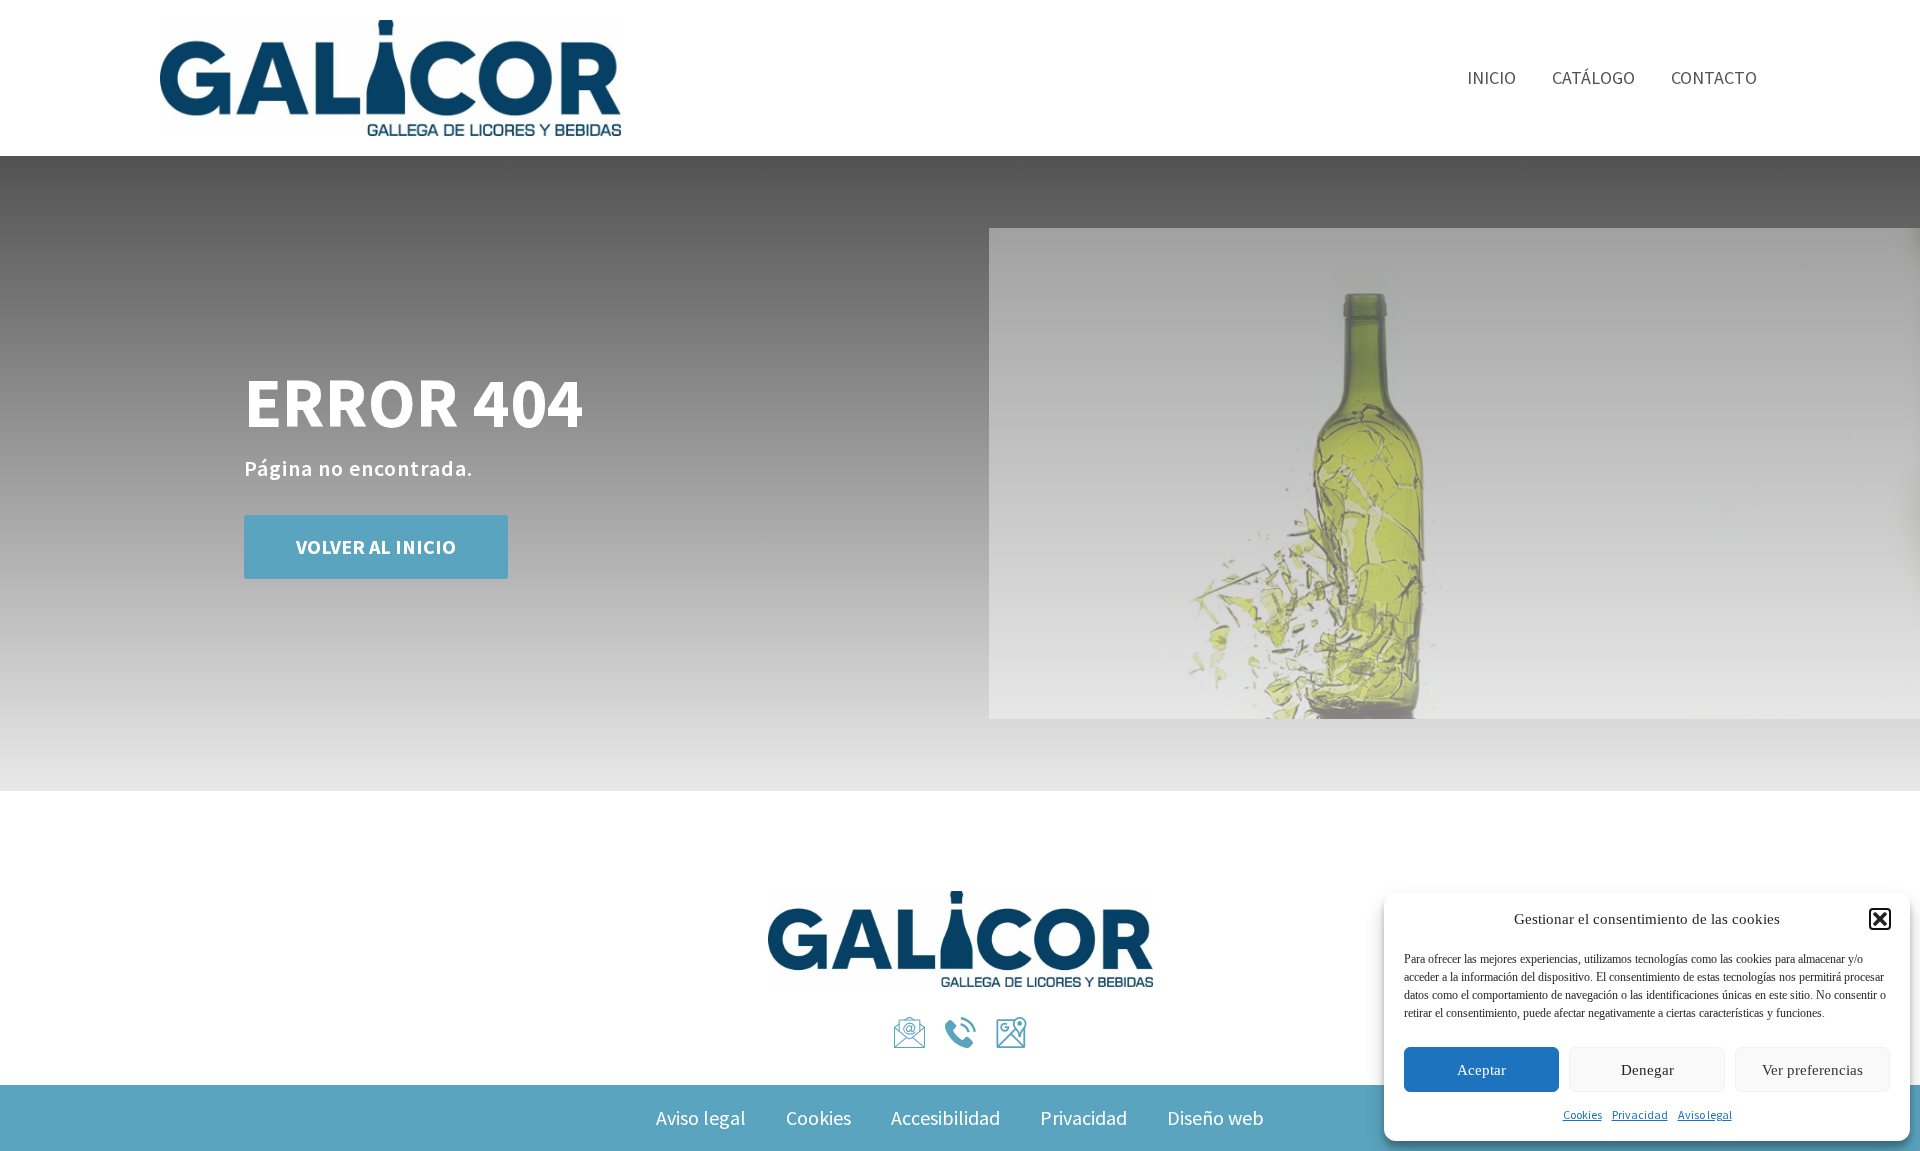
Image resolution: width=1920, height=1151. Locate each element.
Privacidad (1640, 1114)
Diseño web (1215, 1117)
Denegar (1647, 1070)
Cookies (1582, 1114)
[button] (1880, 919)
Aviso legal (1705, 1114)
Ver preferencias (1812, 1070)
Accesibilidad (945, 1117)
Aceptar (1481, 1070)
